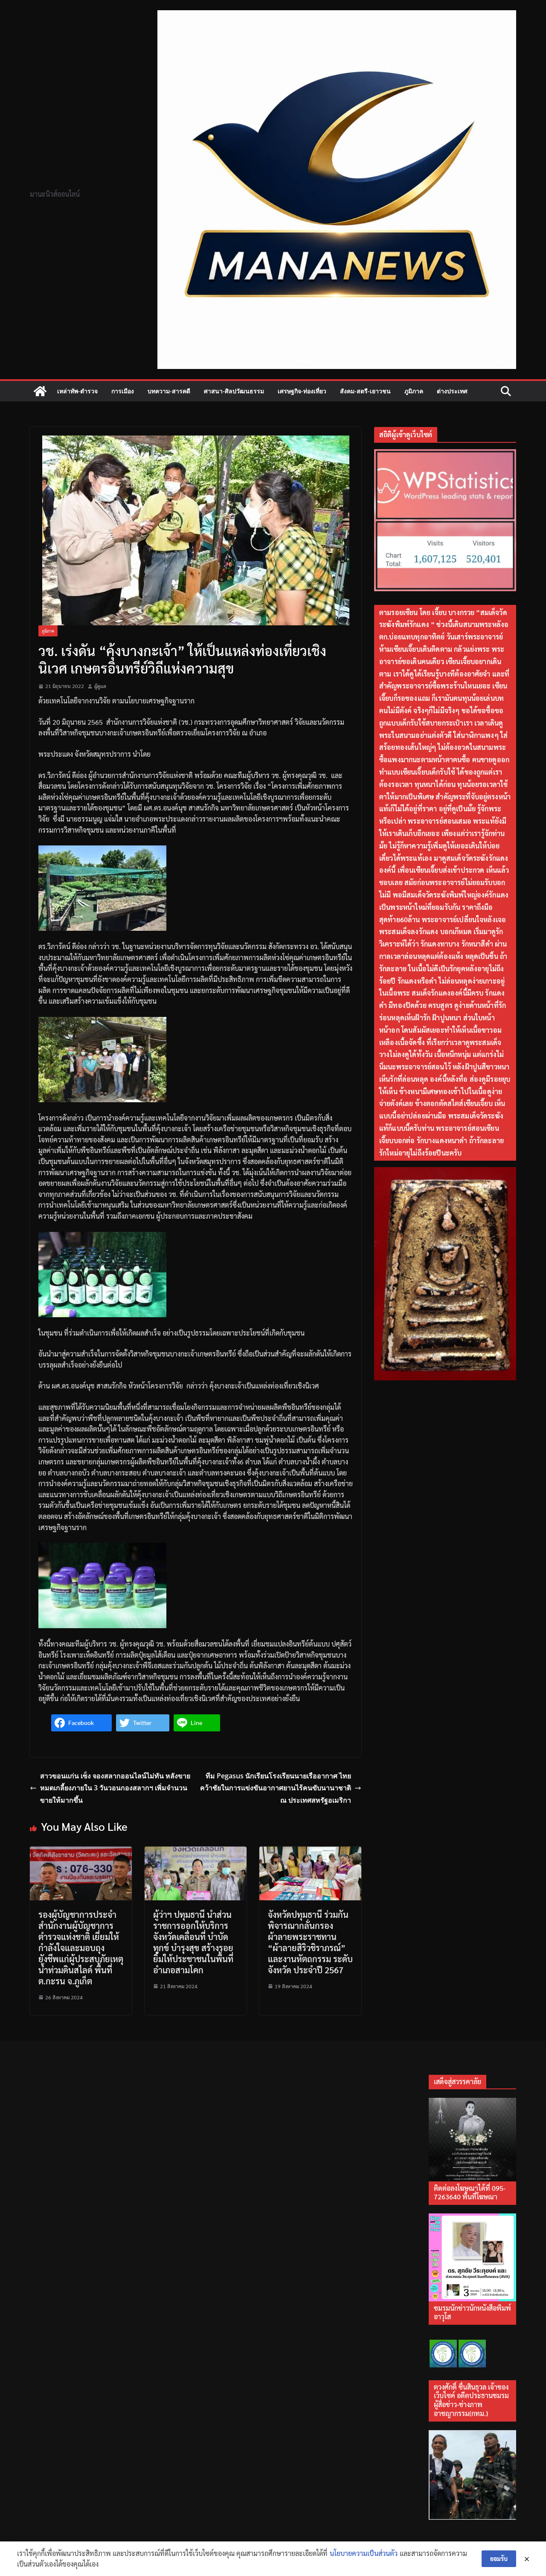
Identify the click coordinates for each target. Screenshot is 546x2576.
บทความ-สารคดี (169, 391)
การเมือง (123, 391)
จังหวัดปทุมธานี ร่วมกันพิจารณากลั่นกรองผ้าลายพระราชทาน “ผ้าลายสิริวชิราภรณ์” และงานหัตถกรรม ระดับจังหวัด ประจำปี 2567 (310, 1942)
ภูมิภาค (414, 391)
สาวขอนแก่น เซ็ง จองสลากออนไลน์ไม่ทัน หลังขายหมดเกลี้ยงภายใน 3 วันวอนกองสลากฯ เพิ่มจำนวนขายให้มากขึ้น (115, 1788)
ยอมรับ (499, 2559)
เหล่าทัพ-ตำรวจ (77, 391)
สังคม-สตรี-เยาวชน (365, 391)
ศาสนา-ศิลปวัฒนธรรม (234, 391)
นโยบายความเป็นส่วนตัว (364, 2553)
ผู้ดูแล (100, 686)
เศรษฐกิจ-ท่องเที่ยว (302, 391)
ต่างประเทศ (452, 391)
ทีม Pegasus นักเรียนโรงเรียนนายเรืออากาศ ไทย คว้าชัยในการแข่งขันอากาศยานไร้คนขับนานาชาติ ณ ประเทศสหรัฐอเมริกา (276, 1788)
